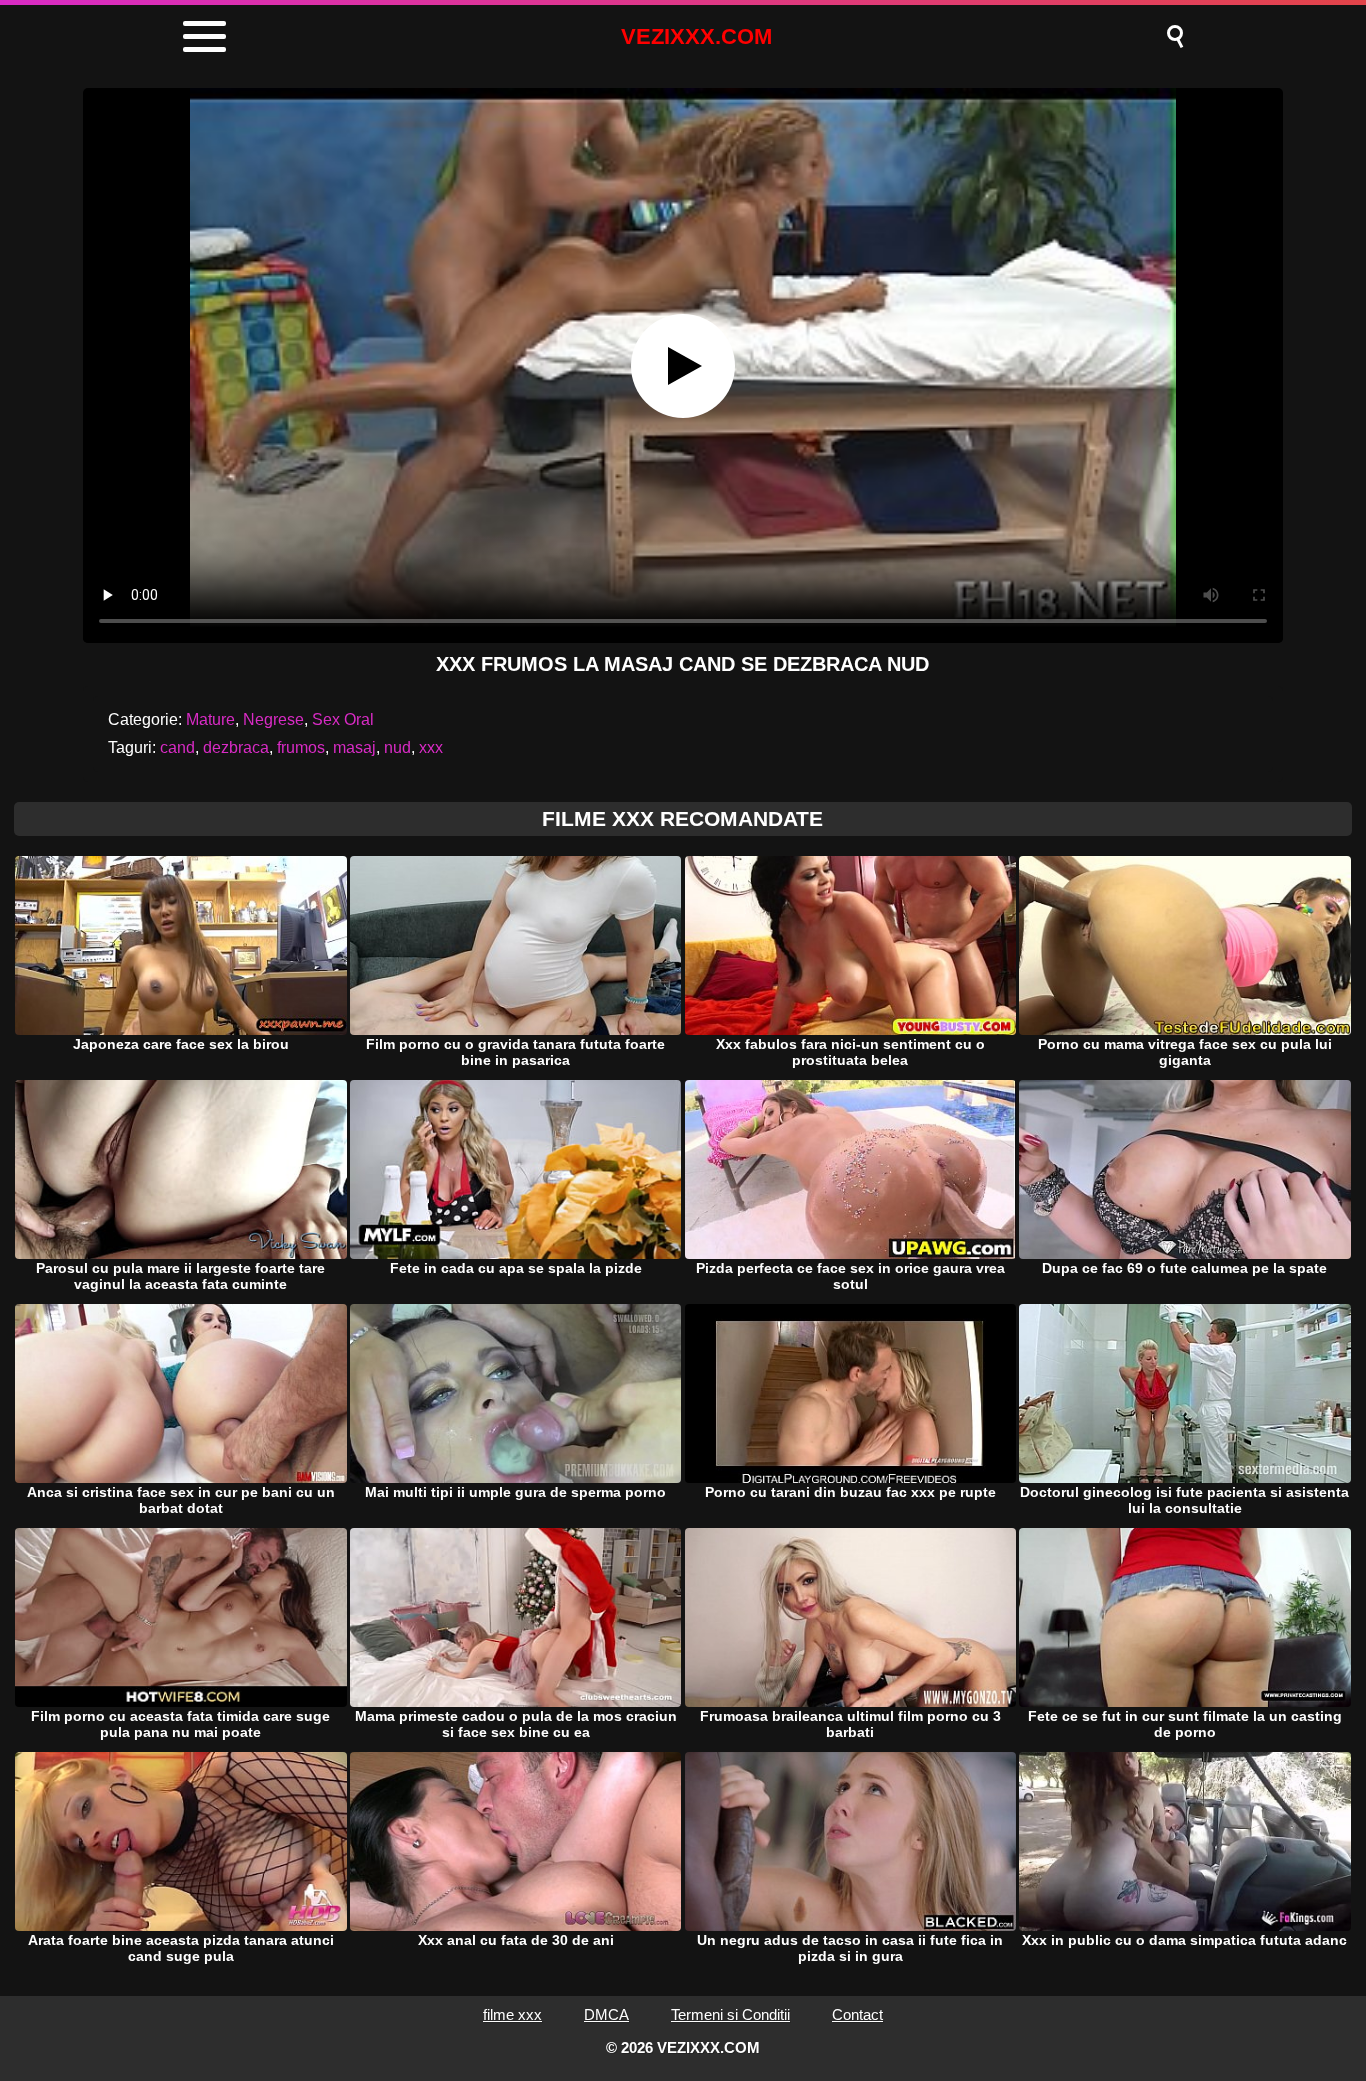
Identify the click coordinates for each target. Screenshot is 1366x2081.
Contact (857, 2014)
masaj (354, 747)
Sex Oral (343, 719)
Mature (210, 719)
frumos (301, 747)
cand (177, 747)
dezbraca (236, 747)
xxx (431, 747)
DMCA (606, 2014)
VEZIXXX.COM (696, 36)
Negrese (273, 719)
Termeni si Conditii (730, 2014)
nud (397, 747)
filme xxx (512, 2014)
